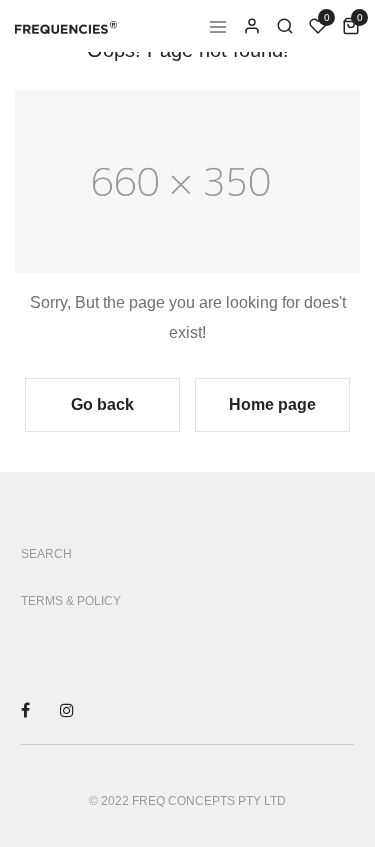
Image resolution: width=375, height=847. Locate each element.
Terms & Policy (71, 601)
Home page (272, 404)
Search (46, 554)
